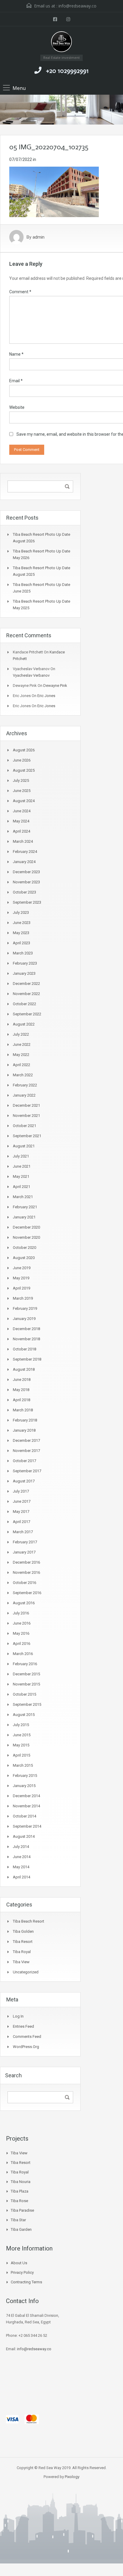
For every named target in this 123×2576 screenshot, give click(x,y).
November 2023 (26, 882)
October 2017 (24, 1461)
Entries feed (23, 2026)
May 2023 (21, 933)
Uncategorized (26, 1972)
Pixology (72, 2477)
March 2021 (23, 1197)
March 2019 (23, 1298)
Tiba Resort (23, 1942)
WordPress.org (26, 2047)
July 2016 (21, 1613)
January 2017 (24, 1552)
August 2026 (24, 750)
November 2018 (26, 1339)
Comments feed (27, 2037)
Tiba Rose (19, 2201)
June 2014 (22, 1857)
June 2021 (22, 1166)
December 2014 (26, 1796)
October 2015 (24, 1694)
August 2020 (24, 1258)
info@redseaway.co (77, 6)
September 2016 (27, 1593)
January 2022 (24, 1095)
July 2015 (21, 1725)
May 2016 (21, 1633)
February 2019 (25, 1308)
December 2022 (26, 984)
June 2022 (22, 1044)
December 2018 (26, 1329)
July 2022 (21, 1034)
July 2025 (21, 780)
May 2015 (21, 1745)
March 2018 (23, 1410)
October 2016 (24, 1583)
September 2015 (27, 1704)
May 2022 (21, 1055)
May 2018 (21, 1390)
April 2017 (21, 1522)
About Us (19, 2263)
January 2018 (24, 1430)
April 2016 (21, 1644)
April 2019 (21, 1288)
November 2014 (26, 1806)
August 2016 (24, 1603)
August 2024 (24, 801)
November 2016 (26, 1572)
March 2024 (23, 841)
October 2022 (24, 1004)
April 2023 (21, 943)
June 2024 (22, 811)
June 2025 (22, 791)
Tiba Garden (21, 2229)
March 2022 (23, 1075)
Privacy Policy (22, 2272)
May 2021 (21, 1176)
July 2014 (21, 1847)
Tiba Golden (23, 1931)
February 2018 (25, 1420)
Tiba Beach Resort (29, 1921)
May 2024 (21, 821)
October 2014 (24, 1816)
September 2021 (27, 1136)
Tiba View (21, 1962)
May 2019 (21, 1278)
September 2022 (27, 1014)
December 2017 (26, 1440)
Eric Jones (46, 696)
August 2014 (24, 1836)
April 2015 (21, 1755)
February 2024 (25, 852)
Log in (18, 2016)
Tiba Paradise (22, 2210)
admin (39, 237)
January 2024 (24, 862)
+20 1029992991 (67, 71)
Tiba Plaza (20, 2191)
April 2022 (21, 1065)
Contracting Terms (26, 2282)
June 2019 (22, 1268)
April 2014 (21, 1877)
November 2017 (26, 1451)
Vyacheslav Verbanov (31, 675)
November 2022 (26, 994)
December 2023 (26, 872)
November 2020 (26, 1237)
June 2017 (22, 1501)
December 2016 (26, 1562)
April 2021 (21, 1187)
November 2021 (26, 1116)
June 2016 (22, 1623)
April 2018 (21, 1400)
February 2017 (25, 1542)
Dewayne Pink (55, 686)
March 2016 (23, 1654)
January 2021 (24, 1217)
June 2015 (22, 1735)
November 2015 (26, 1684)
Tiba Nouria (21, 2182)
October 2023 (24, 892)
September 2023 (27, 902)
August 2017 (24, 1481)
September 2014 (27, 1826)
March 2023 (23, 953)
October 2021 (24, 1126)
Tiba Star (18, 2220)
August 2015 (24, 1715)
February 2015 (25, 1776)
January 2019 (24, 1319)
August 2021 (24, 1146)
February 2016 (25, 1664)
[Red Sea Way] (62, 43)
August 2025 (24, 770)
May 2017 (21, 1512)
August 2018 (24, 1369)
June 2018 (22, 1380)
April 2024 (21, 831)
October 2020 (24, 1248)
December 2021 (26, 1105)
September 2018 (27, 1359)
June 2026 (22, 760)
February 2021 (25, 1207)
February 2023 (25, 963)
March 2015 (23, 1765)
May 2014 (21, 1867)
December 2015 (26, 1674)
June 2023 (22, 923)
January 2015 (24, 1786)
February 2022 (25, 1085)
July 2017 (21, 1491)
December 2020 (26, 1227)
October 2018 (24, 1349)
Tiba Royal (22, 1952)
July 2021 (21, 1156)
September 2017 (27, 1471)
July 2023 (21, 912)
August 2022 (24, 1024)
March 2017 (23, 1532)
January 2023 (24, 973)
